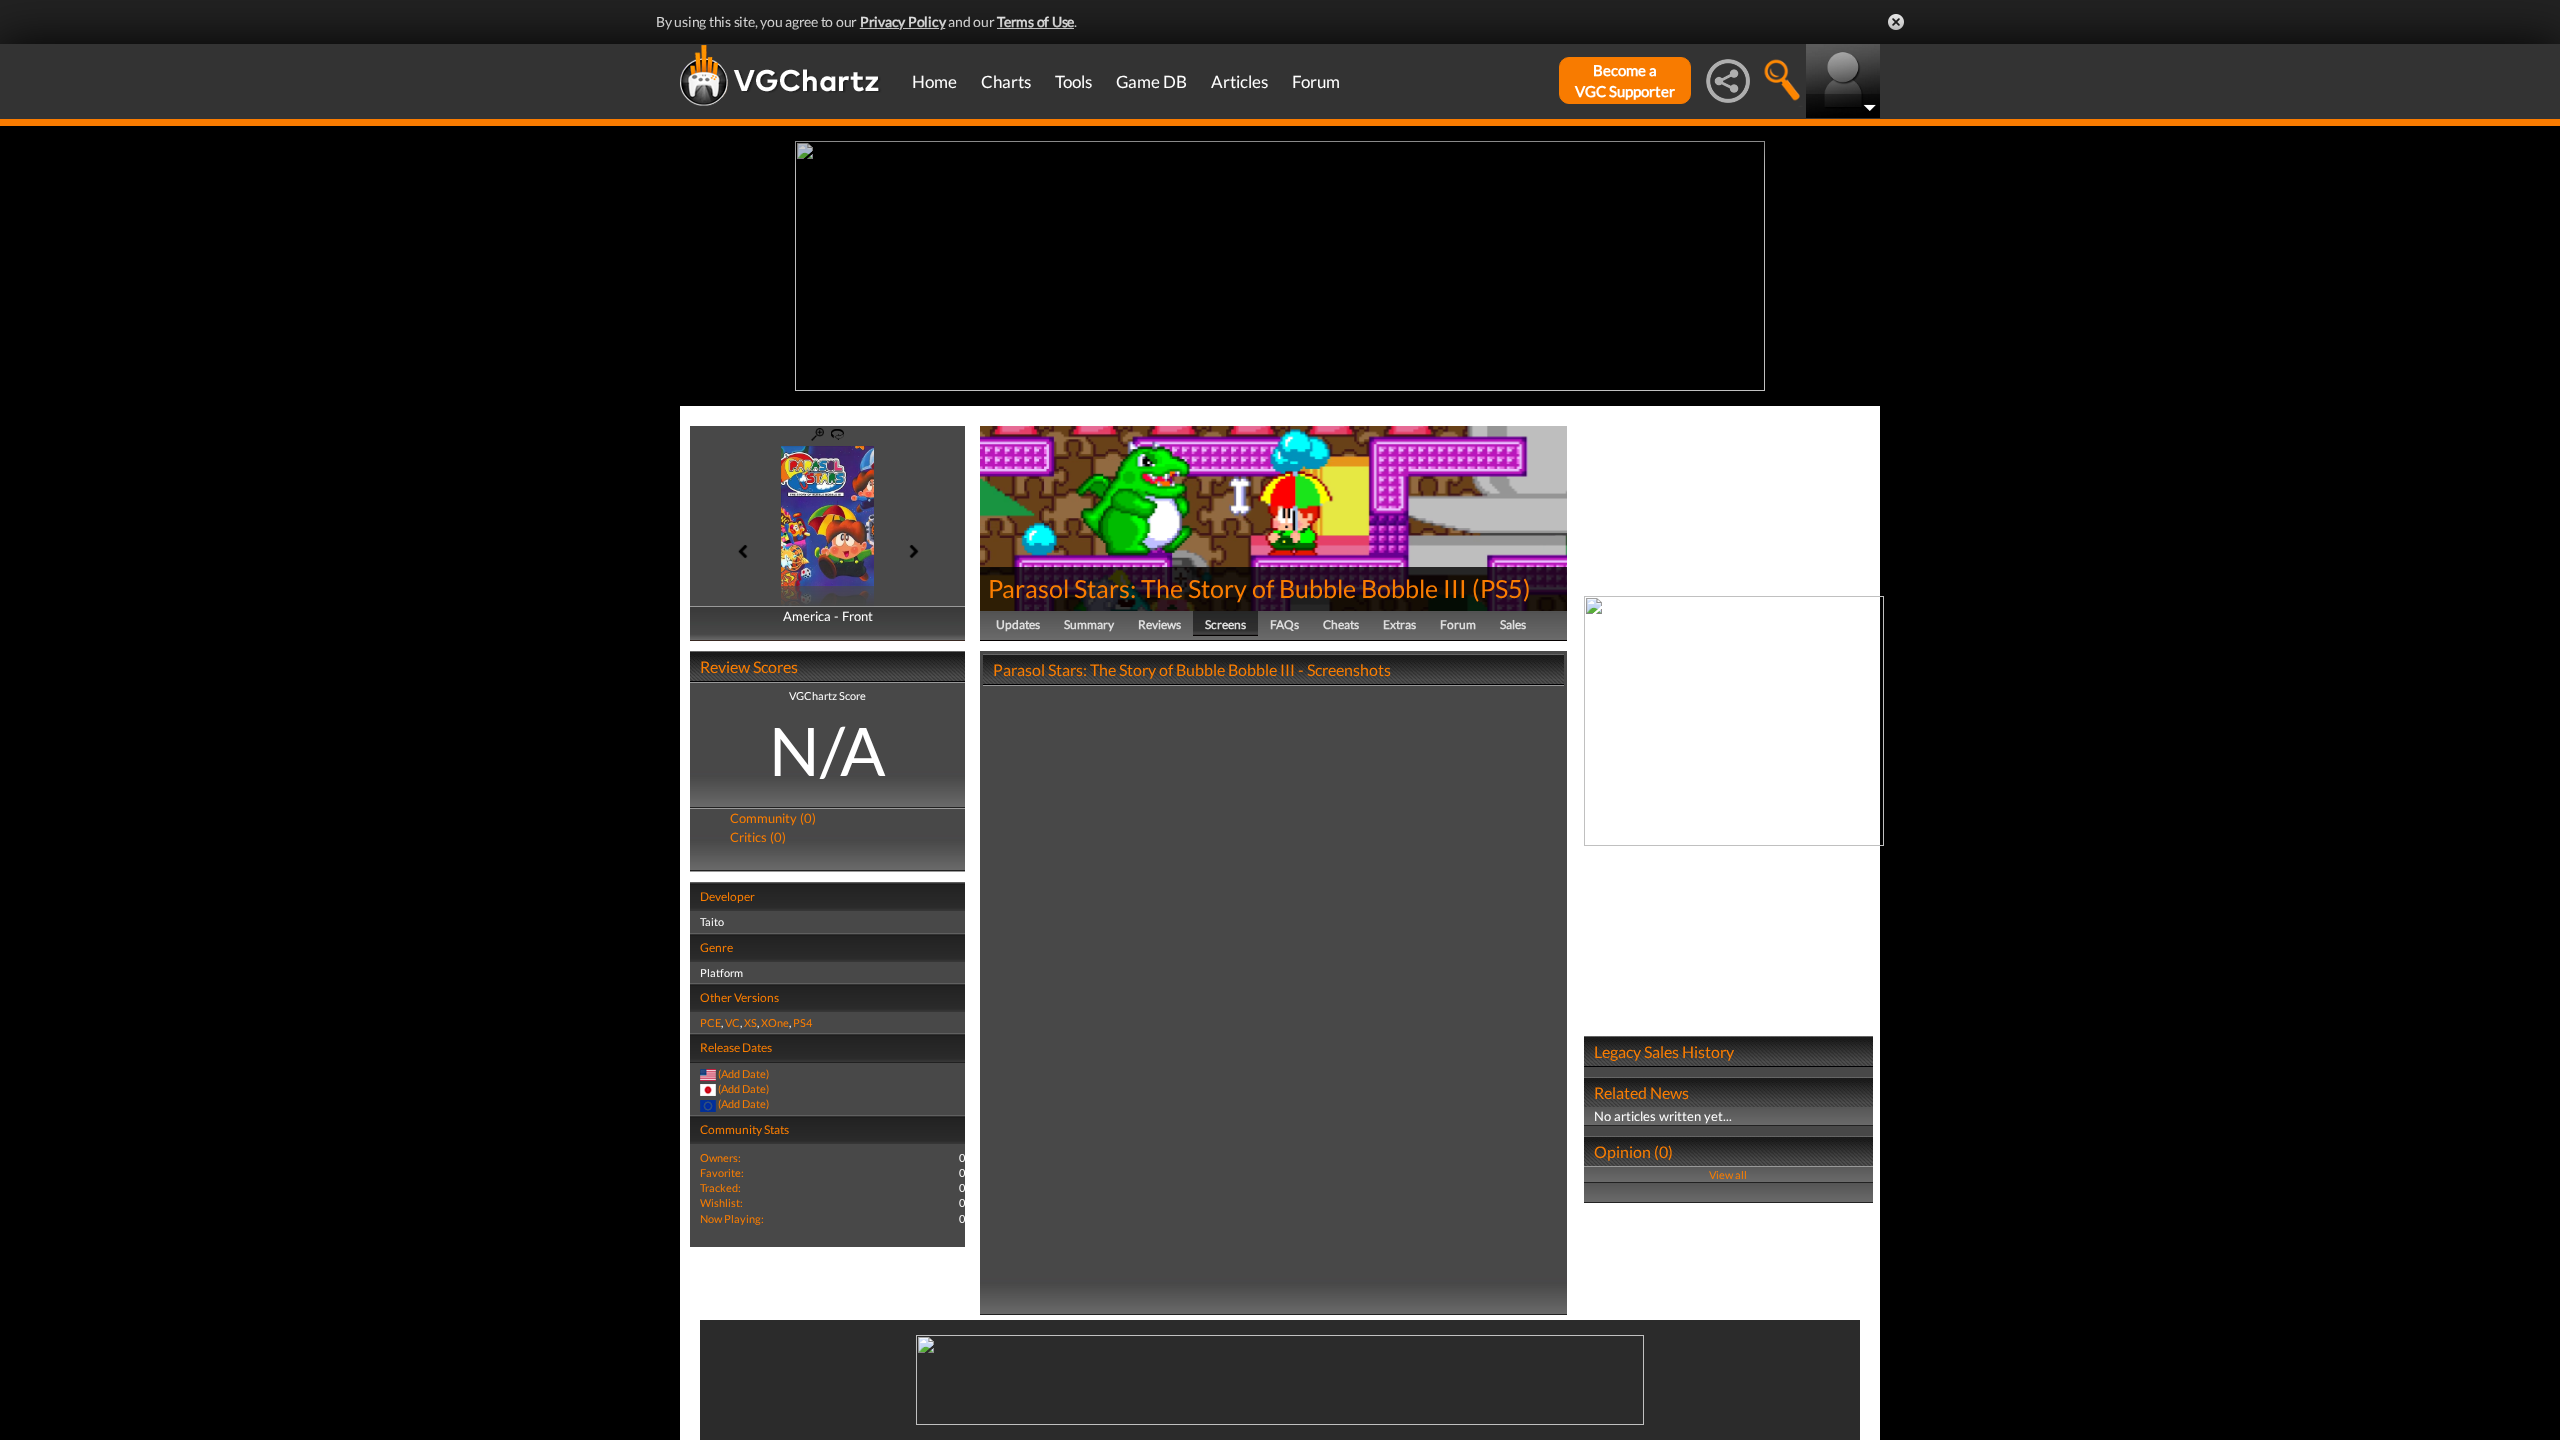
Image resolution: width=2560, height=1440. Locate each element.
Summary (1089, 624)
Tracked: (720, 1187)
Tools (1073, 81)
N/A (827, 750)
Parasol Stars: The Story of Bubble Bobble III (1227, 588)
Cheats (1341, 624)
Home (934, 81)
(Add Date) (743, 1073)
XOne (775, 1022)
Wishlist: (721, 1202)
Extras (1399, 624)
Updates (1018, 624)
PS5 (1501, 588)
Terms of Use (1035, 21)
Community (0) (773, 818)
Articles (1239, 81)
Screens (1225, 624)
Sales (1513, 624)
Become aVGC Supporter (1625, 80)
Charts (1006, 81)
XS (750, 1022)
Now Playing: (732, 1218)
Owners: (720, 1157)
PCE (710, 1022)
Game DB (1151, 81)
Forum (1316, 81)
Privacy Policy (903, 21)
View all (1728, 1174)
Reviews (1159, 624)
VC (732, 1022)
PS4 (802, 1022)
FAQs (1284, 624)
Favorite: (722, 1172)
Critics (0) (758, 837)
